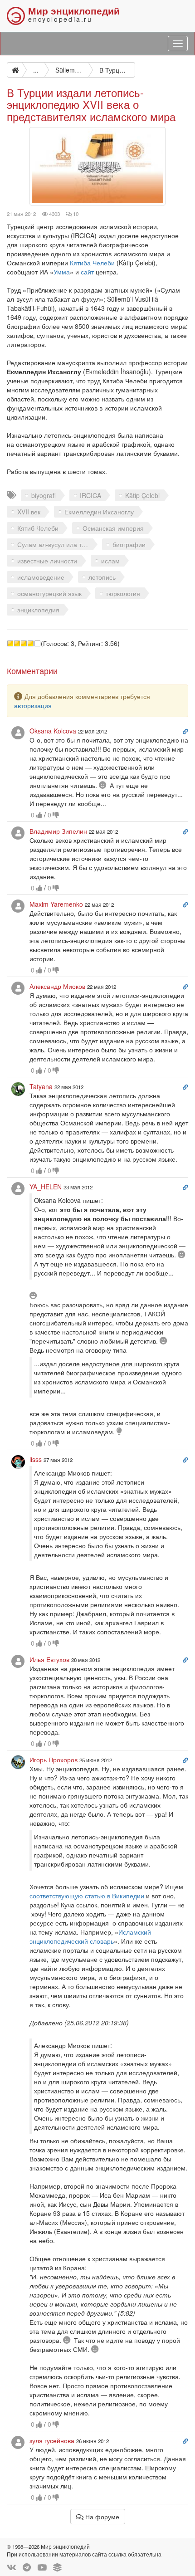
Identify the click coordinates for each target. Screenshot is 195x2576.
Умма (62, 272)
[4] (31, 643)
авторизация (33, 705)
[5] (37, 643)
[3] (24, 643)
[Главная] (15, 70)
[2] (17, 643)
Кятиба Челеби (92, 263)
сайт (87, 272)
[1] (10, 643)
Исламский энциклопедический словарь (90, 1936)
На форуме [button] (101, 2517)
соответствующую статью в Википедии (87, 1896)
